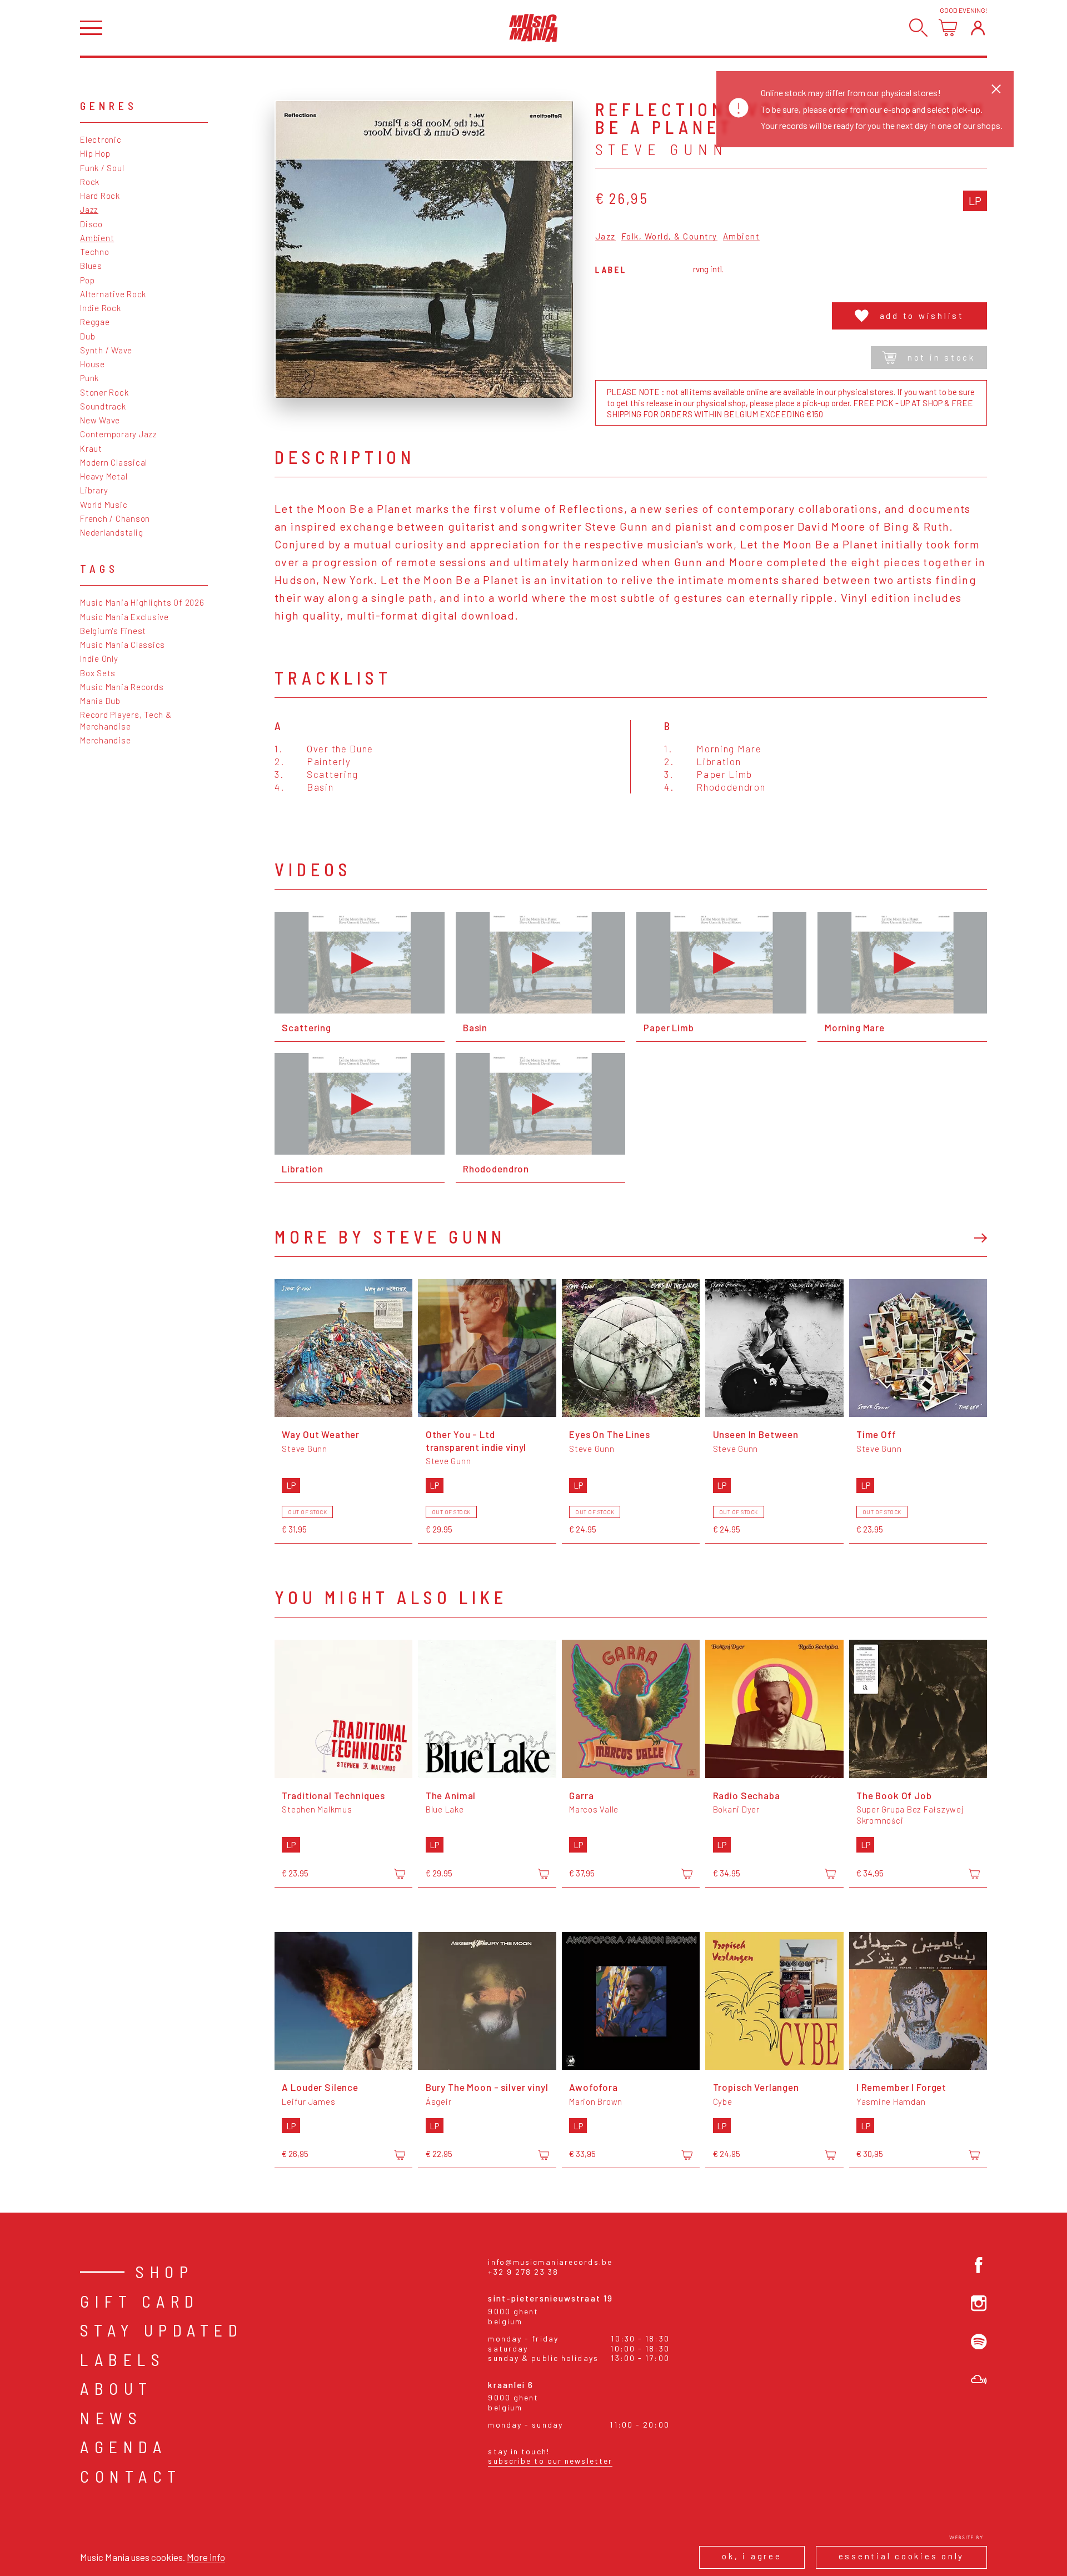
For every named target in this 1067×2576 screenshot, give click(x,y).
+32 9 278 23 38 (523, 2272)
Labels (123, 2359)
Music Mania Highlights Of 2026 (142, 602)
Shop (164, 2272)
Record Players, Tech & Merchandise (126, 720)
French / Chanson (115, 518)
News (111, 2418)
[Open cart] (948, 28)
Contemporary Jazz (119, 434)
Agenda (123, 2447)
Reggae (95, 322)
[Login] (978, 28)
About (116, 2388)
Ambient (97, 238)
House (93, 364)
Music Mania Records (122, 687)
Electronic (101, 139)
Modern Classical (114, 462)
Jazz (89, 209)
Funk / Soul (102, 168)
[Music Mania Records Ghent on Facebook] (979, 2265)
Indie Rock (101, 308)
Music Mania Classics (123, 645)
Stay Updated (161, 2330)
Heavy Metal (104, 476)
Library (94, 490)
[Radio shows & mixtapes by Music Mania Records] (979, 2380)
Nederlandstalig (111, 532)
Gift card (140, 2301)
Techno (95, 252)
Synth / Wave (106, 350)
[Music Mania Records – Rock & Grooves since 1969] (533, 28)
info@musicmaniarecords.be (550, 2262)
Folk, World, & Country (669, 237)
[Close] (996, 89)
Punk (89, 378)
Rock (90, 182)
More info (206, 2557)
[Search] (918, 28)
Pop (87, 280)
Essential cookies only (902, 2556)
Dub (88, 336)
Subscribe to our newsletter (550, 2461)
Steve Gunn (662, 149)
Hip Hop (95, 153)
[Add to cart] (400, 1874)
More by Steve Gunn (390, 1236)
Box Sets (98, 673)
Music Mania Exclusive (124, 617)
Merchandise (105, 740)
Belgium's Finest (113, 631)
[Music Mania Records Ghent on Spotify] (979, 2342)
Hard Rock (100, 196)
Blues (91, 266)
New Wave (100, 420)
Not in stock (941, 357)
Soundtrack (103, 406)
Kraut (91, 448)
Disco (91, 224)
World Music (104, 505)
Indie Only (99, 658)
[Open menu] (91, 28)
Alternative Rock (113, 294)
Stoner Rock (104, 392)
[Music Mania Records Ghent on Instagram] (979, 2303)
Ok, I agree (752, 2556)
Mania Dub (100, 701)
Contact (131, 2476)
